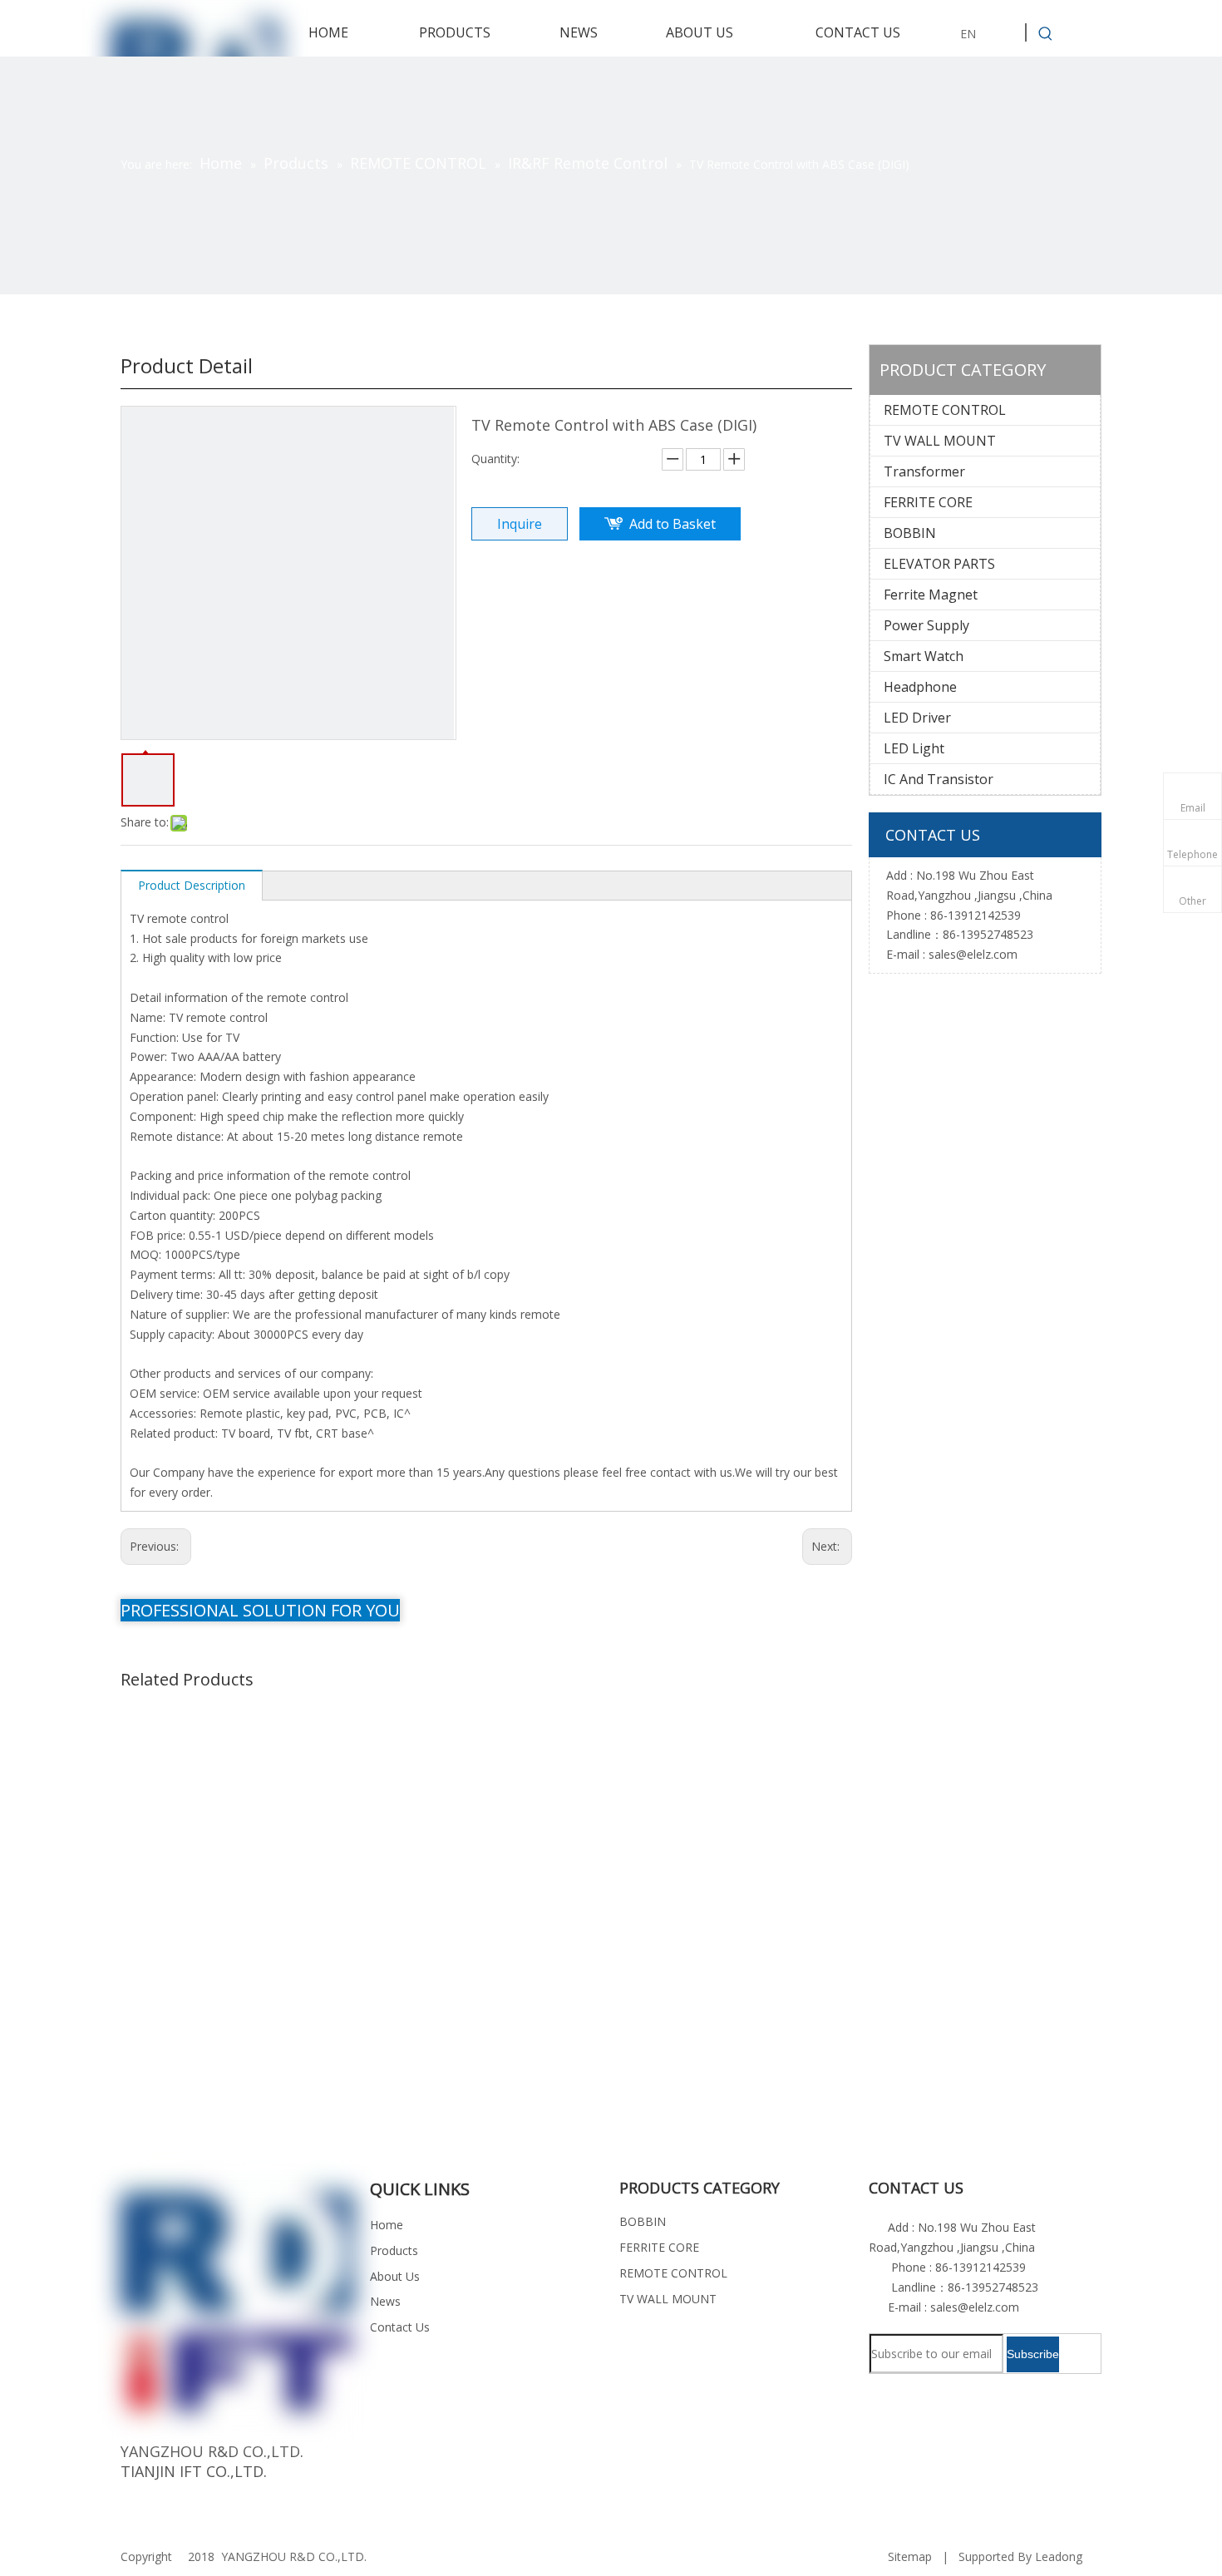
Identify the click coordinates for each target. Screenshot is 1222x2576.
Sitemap (910, 2556)
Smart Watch (924, 656)
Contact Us (400, 2327)
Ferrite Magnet (931, 595)
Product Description (192, 885)
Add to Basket (673, 524)
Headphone (920, 687)
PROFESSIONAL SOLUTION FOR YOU (260, 1610)
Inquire (520, 524)
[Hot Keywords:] (1046, 34)
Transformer (924, 471)
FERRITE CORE (928, 502)
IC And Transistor (939, 779)
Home (387, 2225)
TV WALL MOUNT (940, 441)
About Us (395, 2276)
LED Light (914, 748)
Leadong (1059, 2556)
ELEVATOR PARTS (939, 564)
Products (394, 2250)
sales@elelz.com (973, 954)
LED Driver (917, 718)
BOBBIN (910, 533)
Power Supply (926, 625)
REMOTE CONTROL (945, 410)
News (385, 2301)
